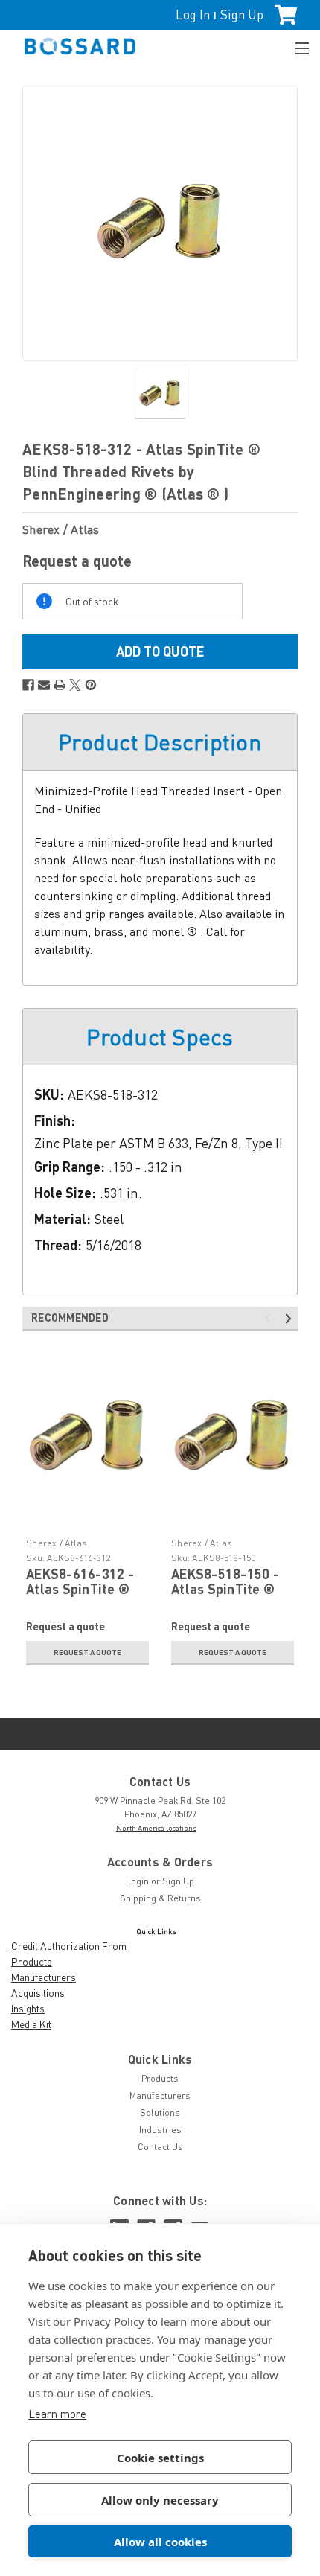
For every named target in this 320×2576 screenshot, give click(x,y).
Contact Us (160, 2147)
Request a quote (87, 1652)
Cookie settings (160, 2458)
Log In (193, 15)
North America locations (156, 1828)
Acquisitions (38, 1993)
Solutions (160, 2113)
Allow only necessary (160, 2500)
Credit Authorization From (69, 1946)
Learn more (57, 2414)
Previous (270, 1319)
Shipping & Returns (160, 1898)
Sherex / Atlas (57, 1543)
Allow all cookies (160, 2542)
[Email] (44, 685)
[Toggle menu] (295, 47)
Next (291, 1319)
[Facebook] (28, 685)
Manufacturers (44, 1977)
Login (137, 1881)
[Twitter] (75, 685)
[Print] (60, 685)
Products (32, 1961)
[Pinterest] (91, 685)
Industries (160, 2130)
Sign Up (242, 15)
